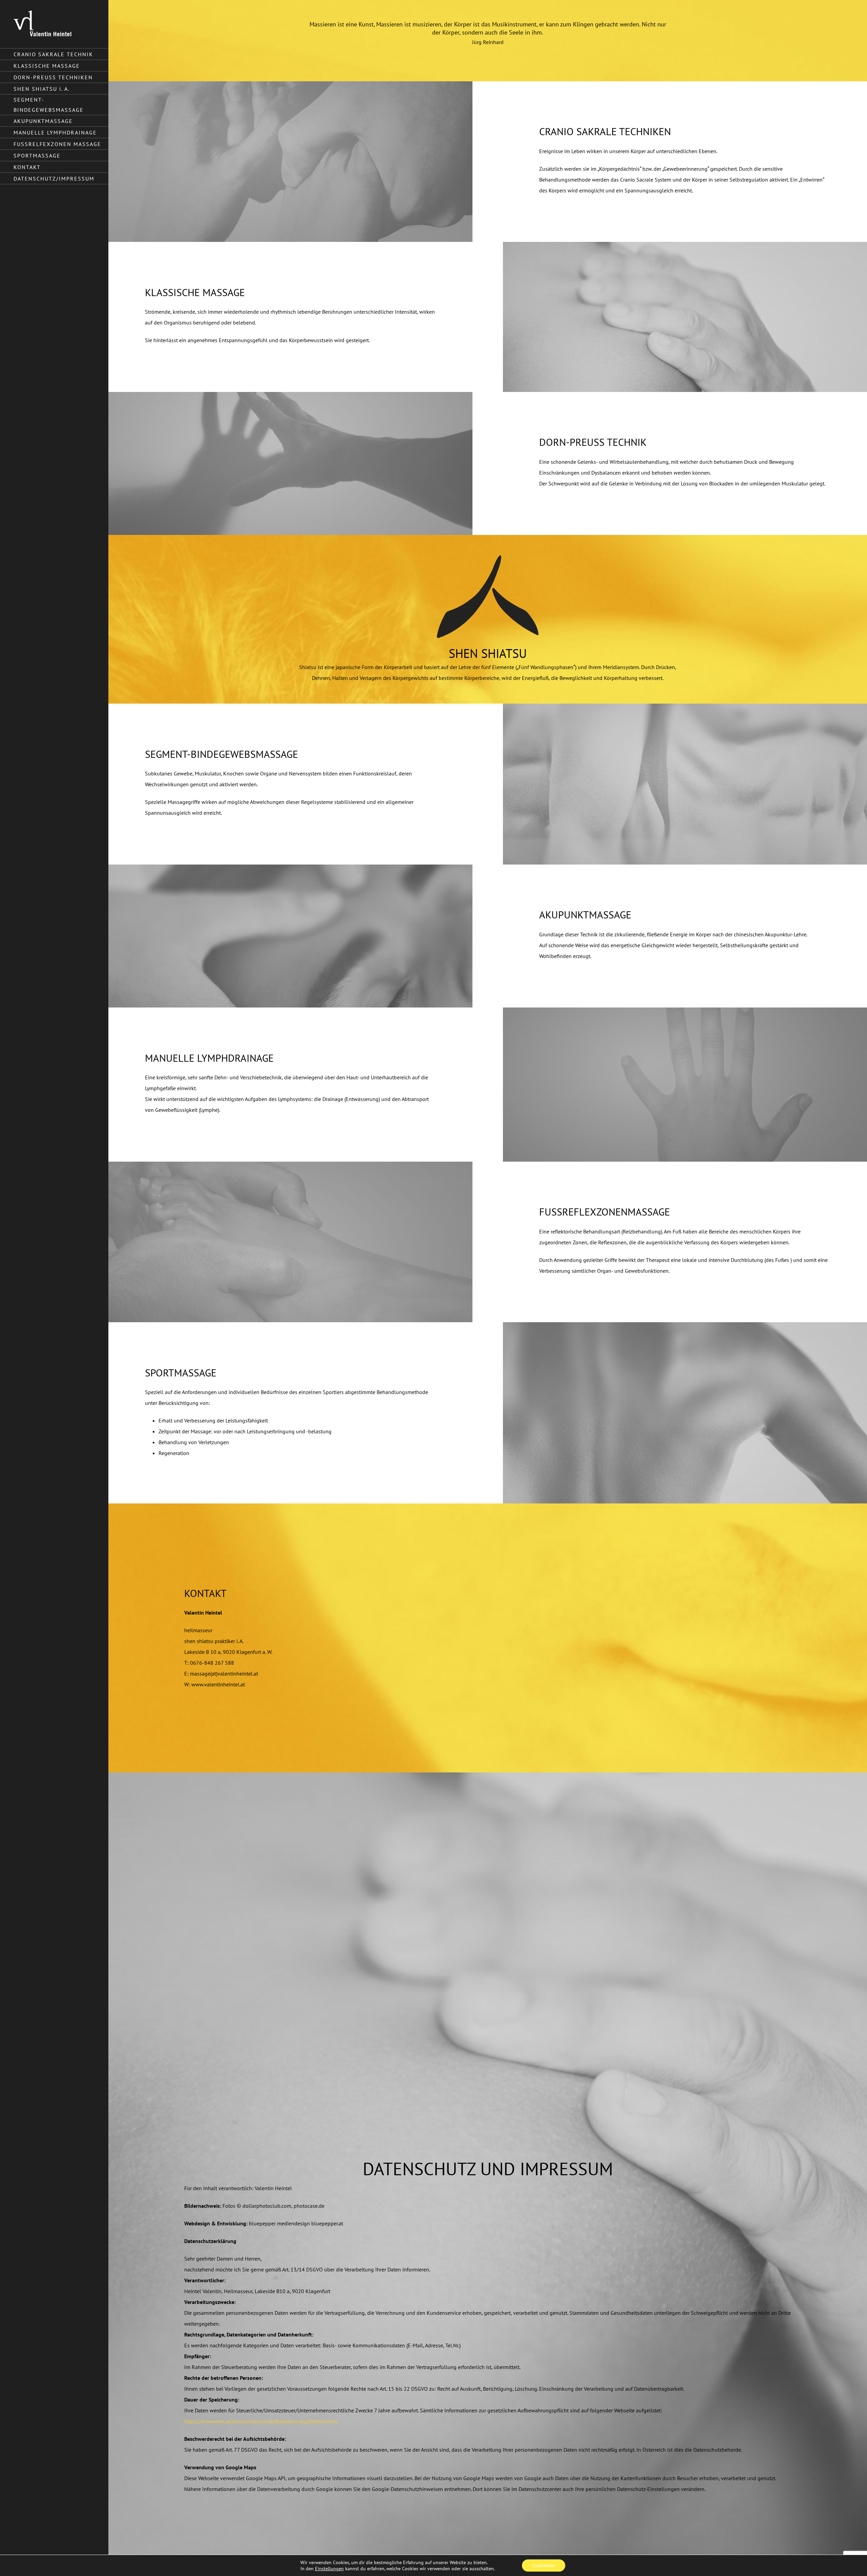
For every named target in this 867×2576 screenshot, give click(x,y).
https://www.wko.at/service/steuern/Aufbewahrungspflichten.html (261, 2421)
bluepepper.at (327, 2223)
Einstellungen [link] (329, 2569)
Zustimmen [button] (544, 2565)
